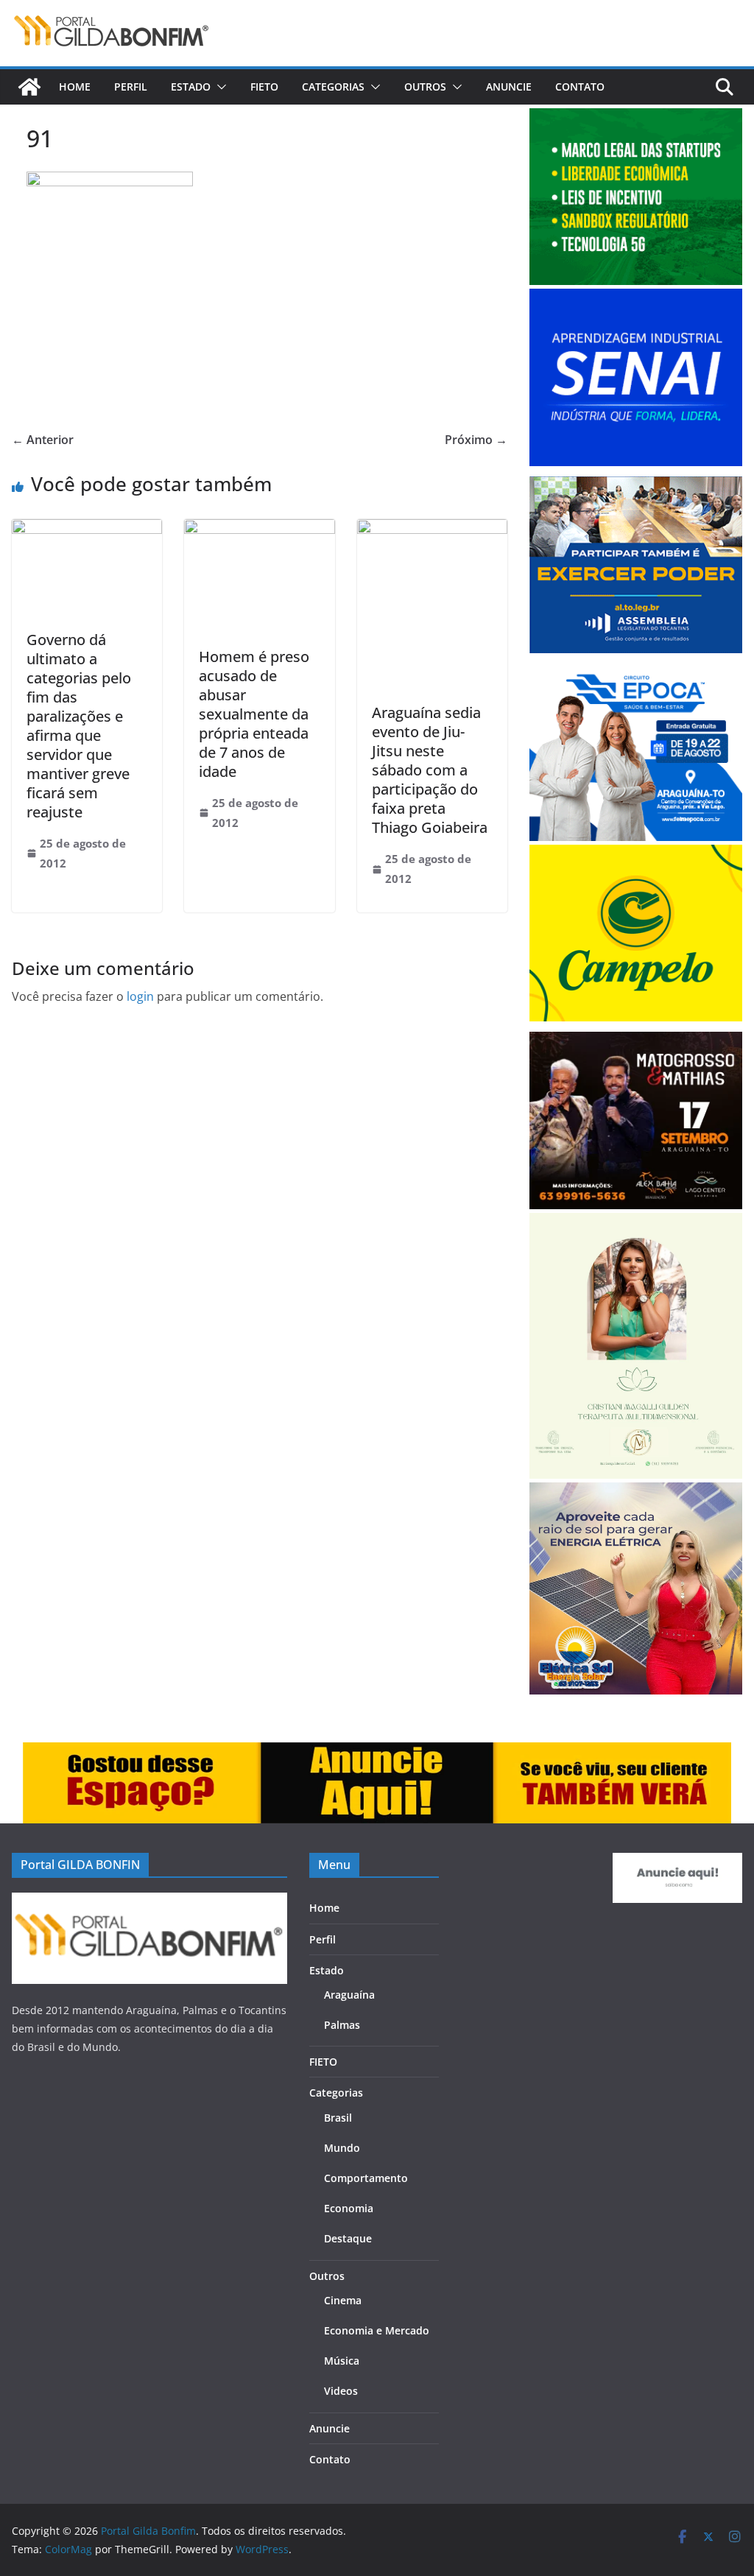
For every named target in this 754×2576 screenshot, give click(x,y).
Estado (191, 87)
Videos (341, 2391)
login (140, 996)
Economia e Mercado (377, 2330)
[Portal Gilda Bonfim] (29, 87)
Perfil (131, 87)
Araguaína (349, 1995)
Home (75, 87)
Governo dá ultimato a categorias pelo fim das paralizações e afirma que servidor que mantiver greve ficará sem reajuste (79, 726)
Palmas (342, 2025)
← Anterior (43, 440)
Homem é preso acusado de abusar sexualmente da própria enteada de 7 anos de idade (254, 714)
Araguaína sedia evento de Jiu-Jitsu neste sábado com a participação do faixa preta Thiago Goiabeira (430, 770)
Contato (580, 87)
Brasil (338, 2118)
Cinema (343, 2300)
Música (342, 2361)
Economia (349, 2208)
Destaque (348, 2238)
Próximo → (476, 440)
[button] (219, 87)
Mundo (342, 2148)
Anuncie (509, 87)
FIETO (264, 87)
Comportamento (366, 2178)
